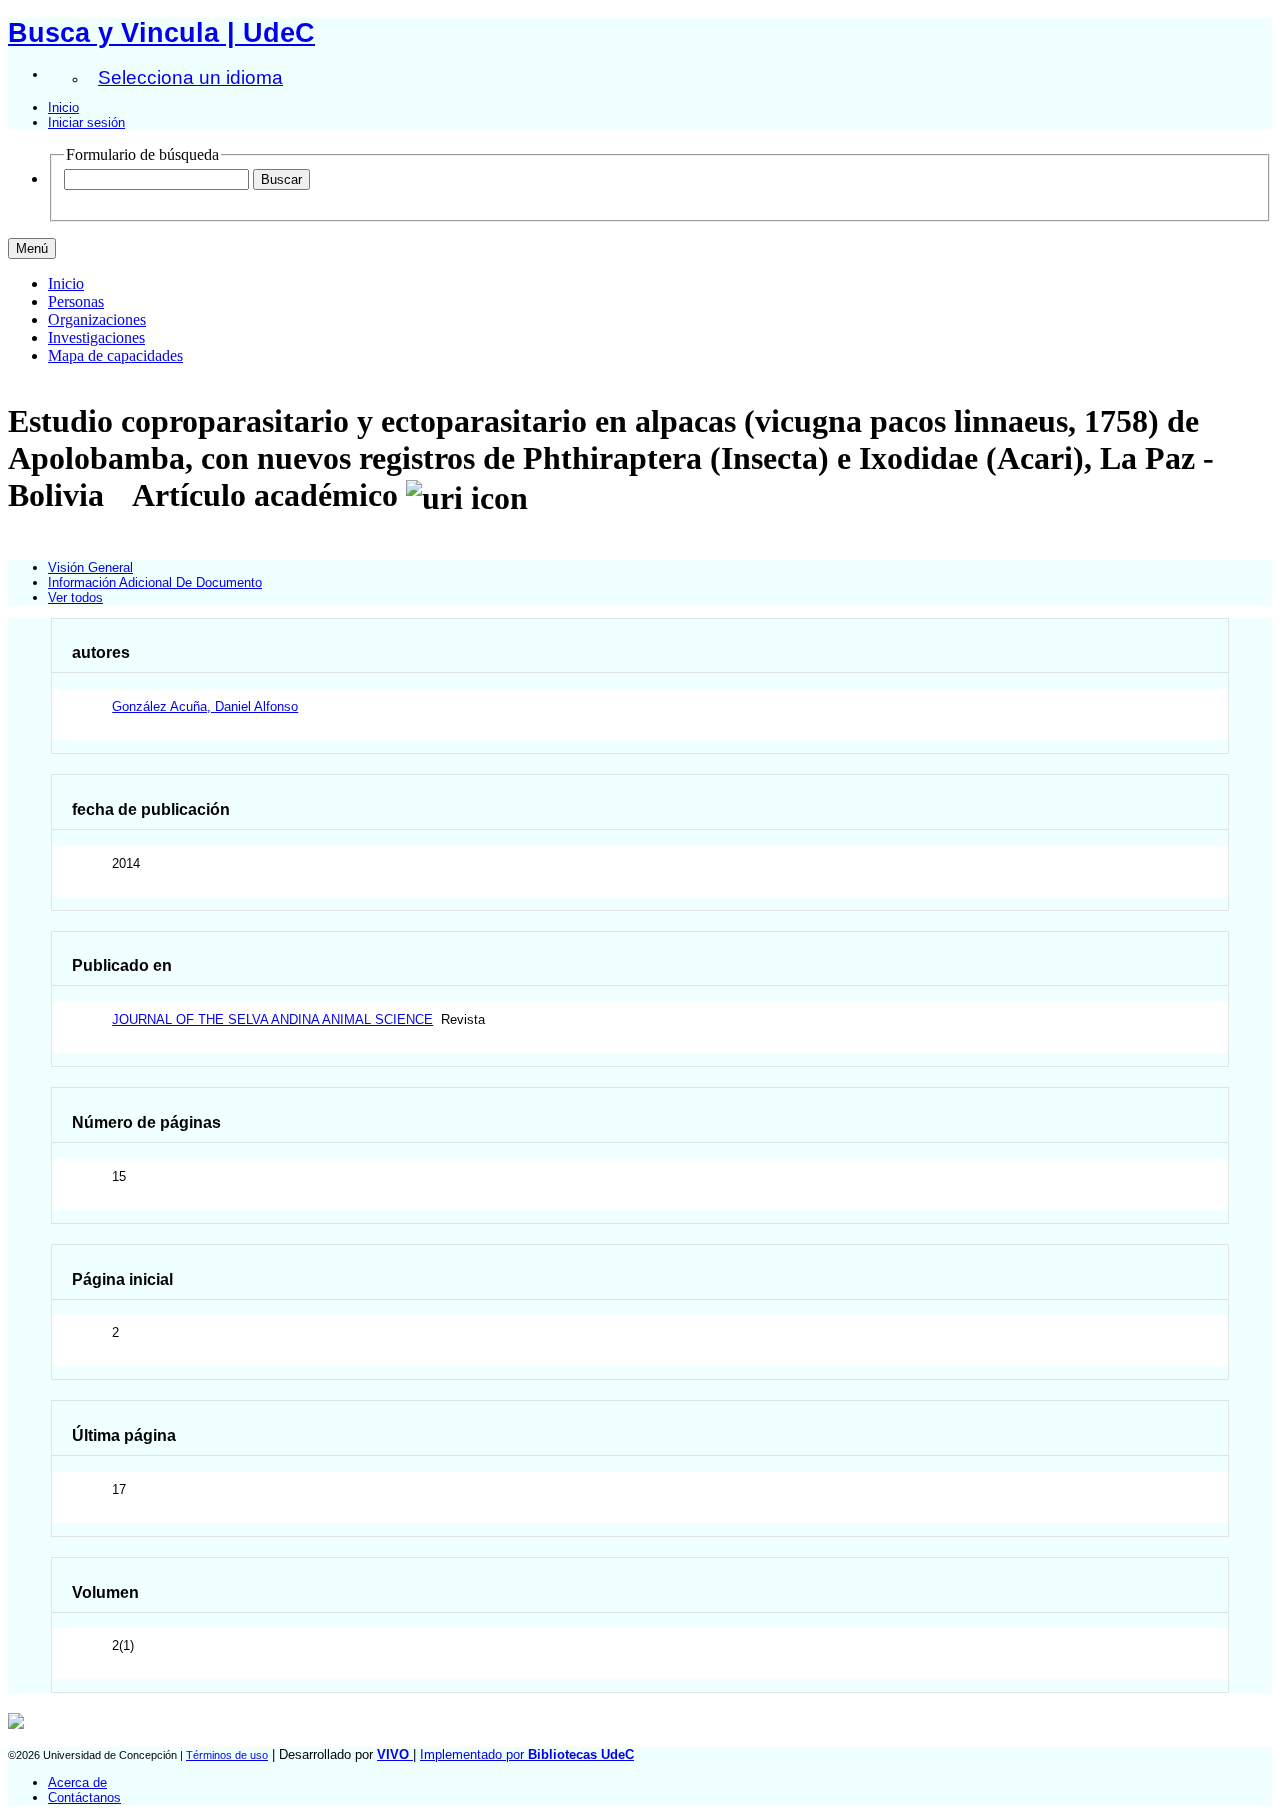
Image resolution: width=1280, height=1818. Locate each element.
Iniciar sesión (86, 122)
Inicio (63, 107)
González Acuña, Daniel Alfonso (205, 706)
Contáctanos (84, 1797)
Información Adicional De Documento (155, 582)
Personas (76, 301)
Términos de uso (227, 1755)
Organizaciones (97, 319)
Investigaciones (96, 337)
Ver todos (75, 597)
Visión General (90, 567)
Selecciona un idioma (190, 77)
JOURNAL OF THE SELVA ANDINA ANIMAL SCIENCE (272, 1019)
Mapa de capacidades (115, 355)
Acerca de (77, 1782)
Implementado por (527, 1754)
